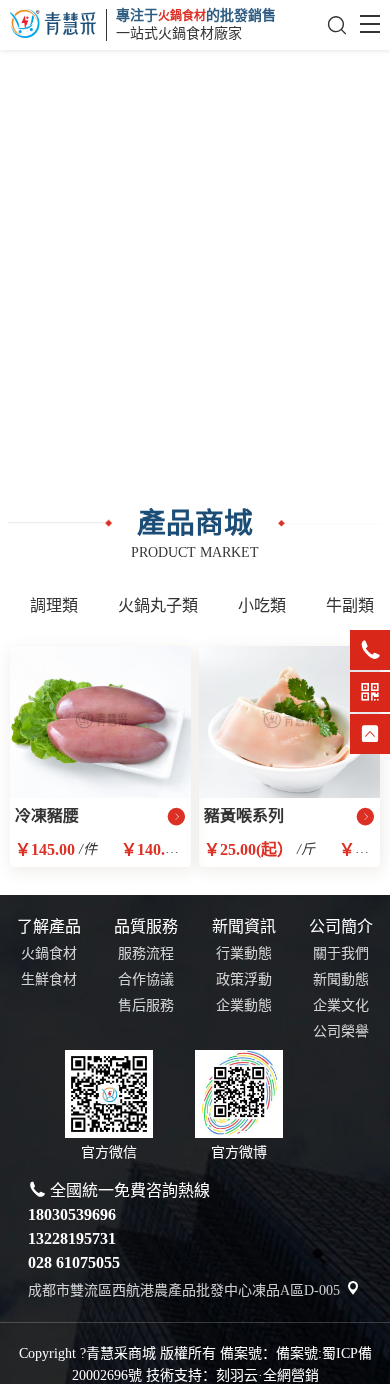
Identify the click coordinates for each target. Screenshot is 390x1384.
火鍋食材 (49, 953)
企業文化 (341, 1005)
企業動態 (244, 1005)
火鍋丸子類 (158, 605)
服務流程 (146, 953)
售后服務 (146, 1005)
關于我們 (341, 953)
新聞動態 (341, 979)
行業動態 (244, 953)
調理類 (54, 605)
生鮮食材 (49, 979)
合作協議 (146, 979)
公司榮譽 (341, 1031)
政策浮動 (244, 979)
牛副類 (350, 605)
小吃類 (262, 605)
